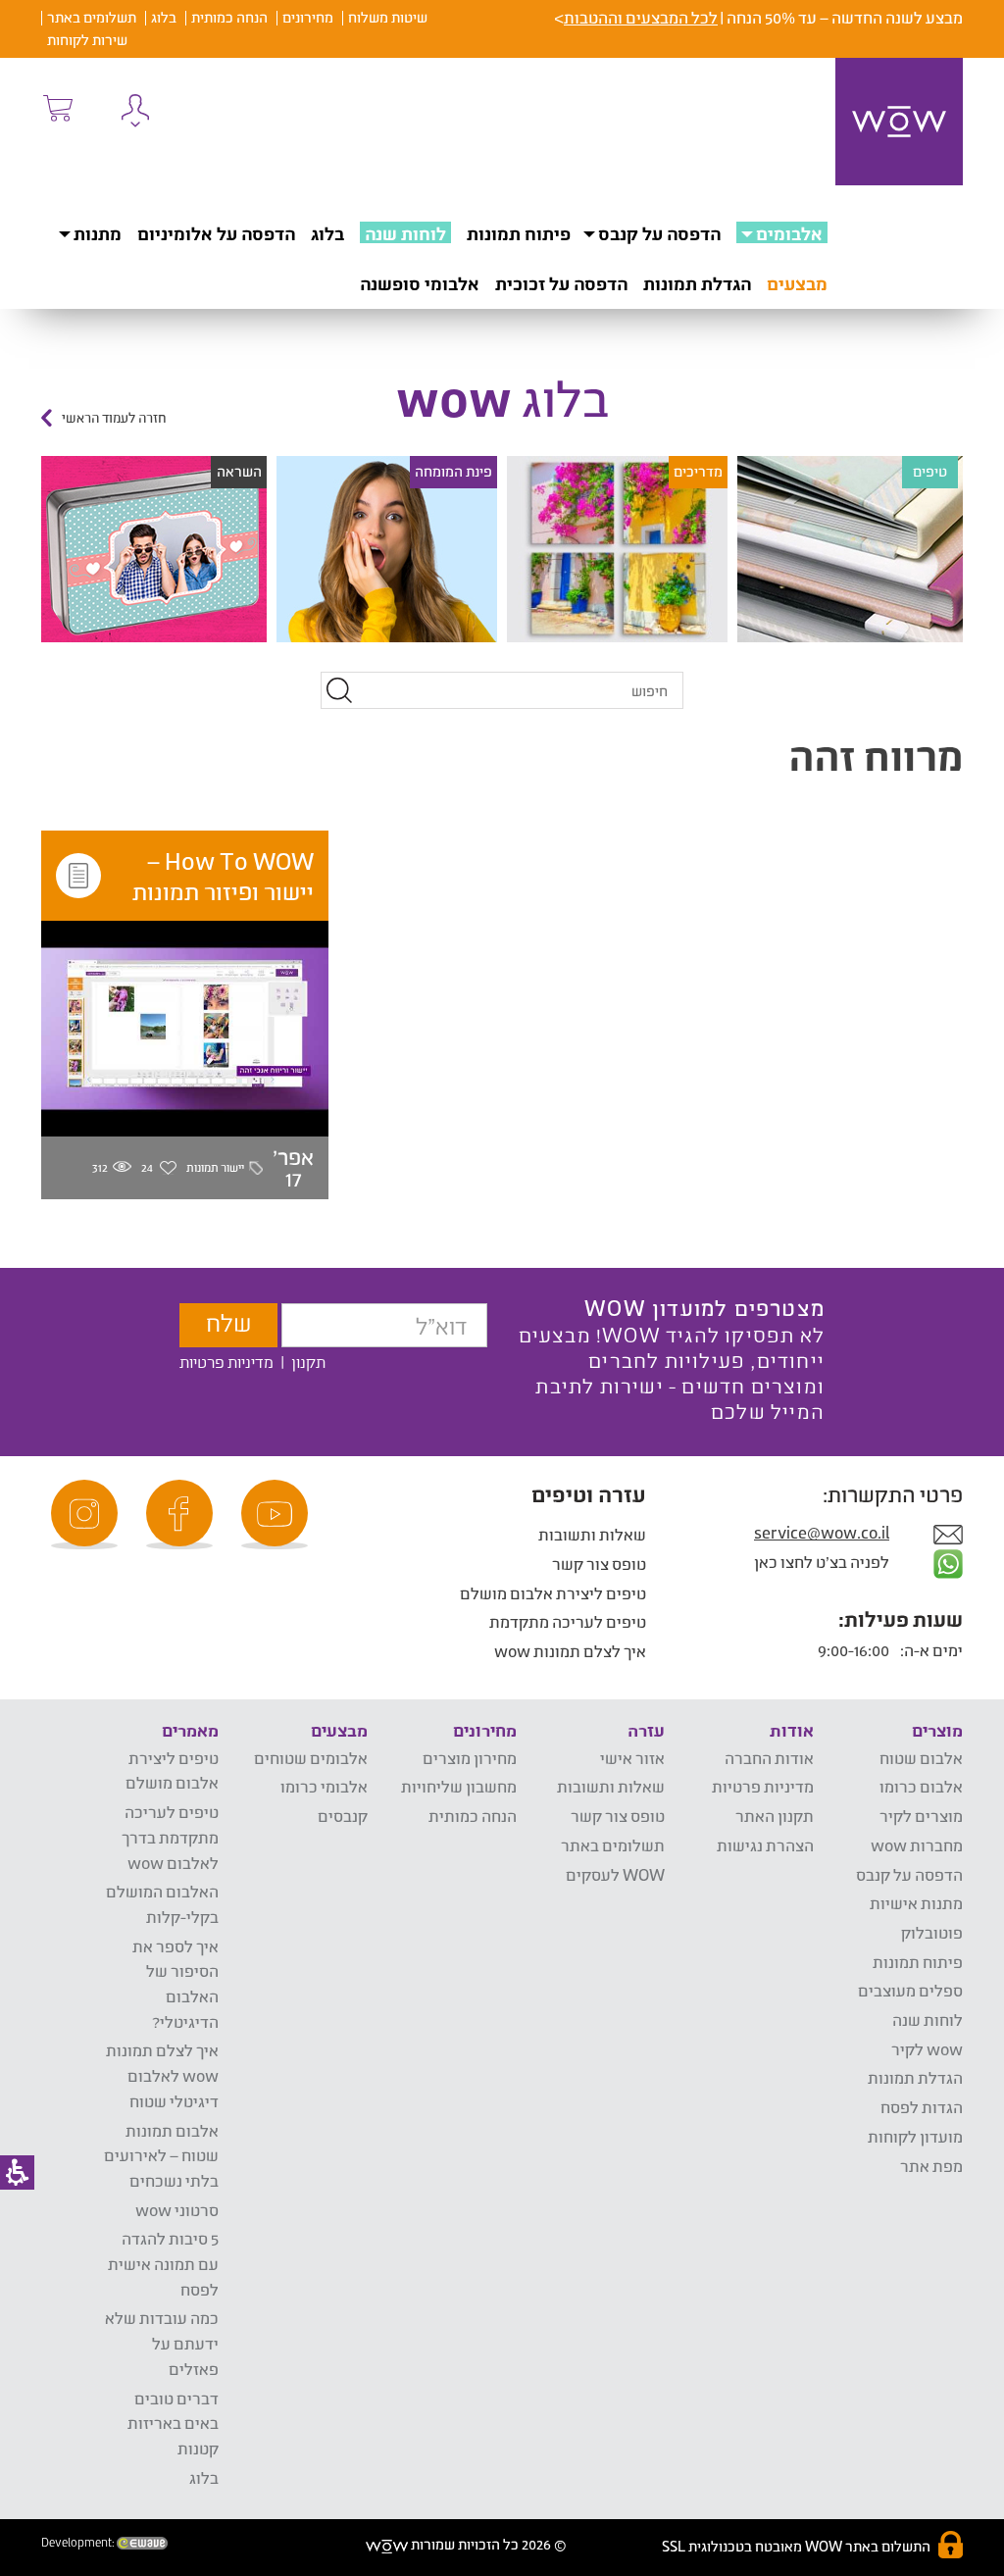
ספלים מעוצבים (910, 1990)
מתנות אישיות (916, 1903)
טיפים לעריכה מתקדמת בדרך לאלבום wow (170, 1837)
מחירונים (308, 17)
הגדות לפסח (922, 2107)
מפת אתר (931, 2166)
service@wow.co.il (822, 1532)
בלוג (164, 17)
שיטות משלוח (388, 17)
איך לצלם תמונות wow (570, 1651)
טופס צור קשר (599, 1564)
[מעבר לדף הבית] (899, 122)
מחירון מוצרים (470, 1758)
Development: (79, 2543)
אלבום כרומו (921, 1786)
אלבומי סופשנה (420, 283)
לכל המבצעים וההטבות (641, 17)
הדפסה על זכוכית (561, 283)
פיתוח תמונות (519, 233)
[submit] (339, 690)
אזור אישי (632, 1758)
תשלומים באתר (92, 17)
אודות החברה (769, 1758)
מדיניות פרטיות (226, 1362)
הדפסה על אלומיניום (216, 233)
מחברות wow (917, 1845)
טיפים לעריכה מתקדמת (568, 1621)
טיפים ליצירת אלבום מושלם (553, 1593)
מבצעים (797, 283)
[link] (277, 1515)
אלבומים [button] (789, 233)
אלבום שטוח (921, 1758)
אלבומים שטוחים (311, 1758)
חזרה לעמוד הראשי (114, 418)
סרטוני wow (177, 2210)
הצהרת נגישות (765, 1845)
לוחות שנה (405, 233)
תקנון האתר (775, 1816)
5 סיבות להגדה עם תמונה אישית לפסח (163, 2263)
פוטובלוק (932, 1932)
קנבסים (343, 1816)
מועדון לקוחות (915, 2136)
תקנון (308, 1362)
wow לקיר (927, 2049)
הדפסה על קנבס (659, 233)
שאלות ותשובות (592, 1534)
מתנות (98, 233)
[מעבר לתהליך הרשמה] (57, 108)
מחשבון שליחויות (459, 1786)
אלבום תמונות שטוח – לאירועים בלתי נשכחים (161, 2155)
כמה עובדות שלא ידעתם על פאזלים (162, 2343)
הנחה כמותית (229, 17)
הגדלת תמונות (697, 283)
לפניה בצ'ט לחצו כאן (823, 1562)
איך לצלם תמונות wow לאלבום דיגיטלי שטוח (162, 2075)
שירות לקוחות (87, 40)
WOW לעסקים (615, 1874)
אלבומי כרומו (324, 1786)
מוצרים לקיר (921, 1816)
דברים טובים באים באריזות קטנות (173, 2423)
